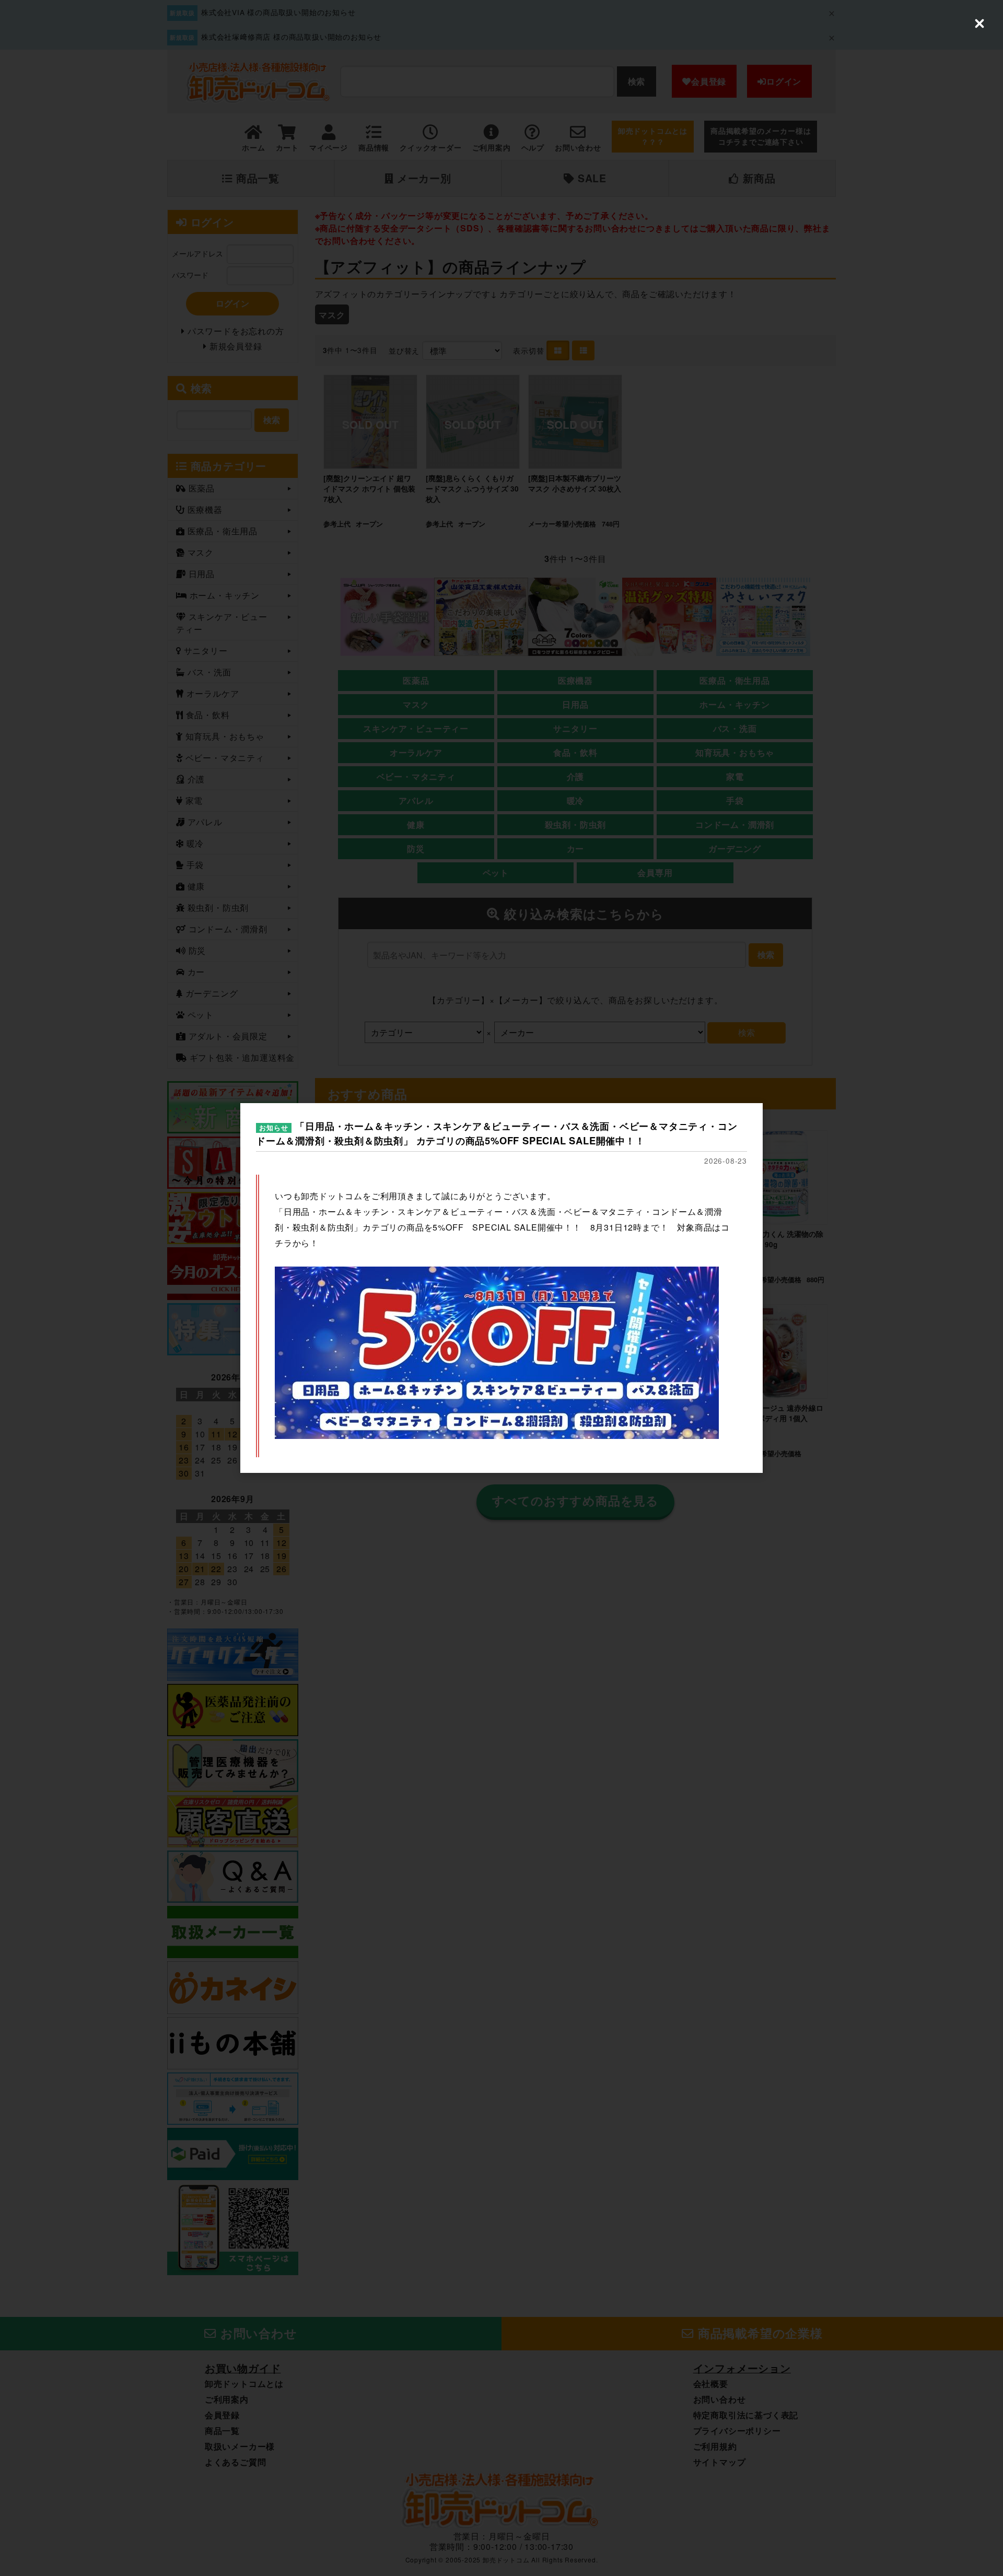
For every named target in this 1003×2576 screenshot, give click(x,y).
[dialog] (501, 1288)
